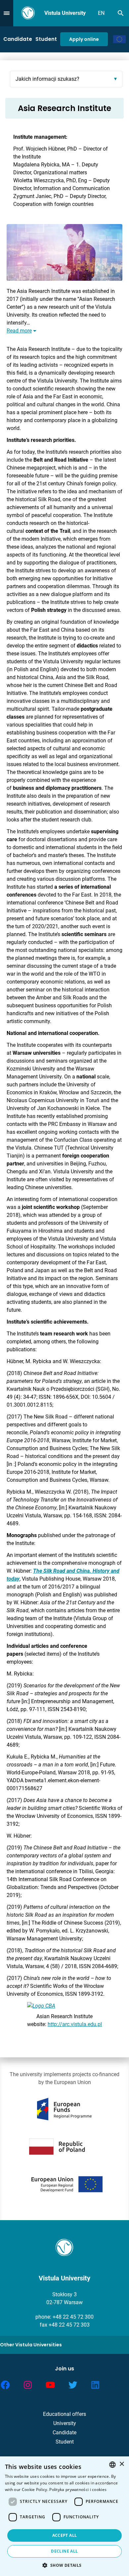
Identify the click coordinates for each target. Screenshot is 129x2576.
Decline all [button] (64, 2551)
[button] (64, 2565)
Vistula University (65, 13)
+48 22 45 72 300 (73, 2317)
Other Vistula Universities (31, 2345)
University (65, 2423)
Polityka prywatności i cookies (78, 2490)
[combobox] (112, 2465)
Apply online (84, 39)
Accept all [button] (65, 2535)
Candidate (18, 39)
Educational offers (64, 2414)
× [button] (122, 2464)
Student (46, 39)
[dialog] (64, 2516)
